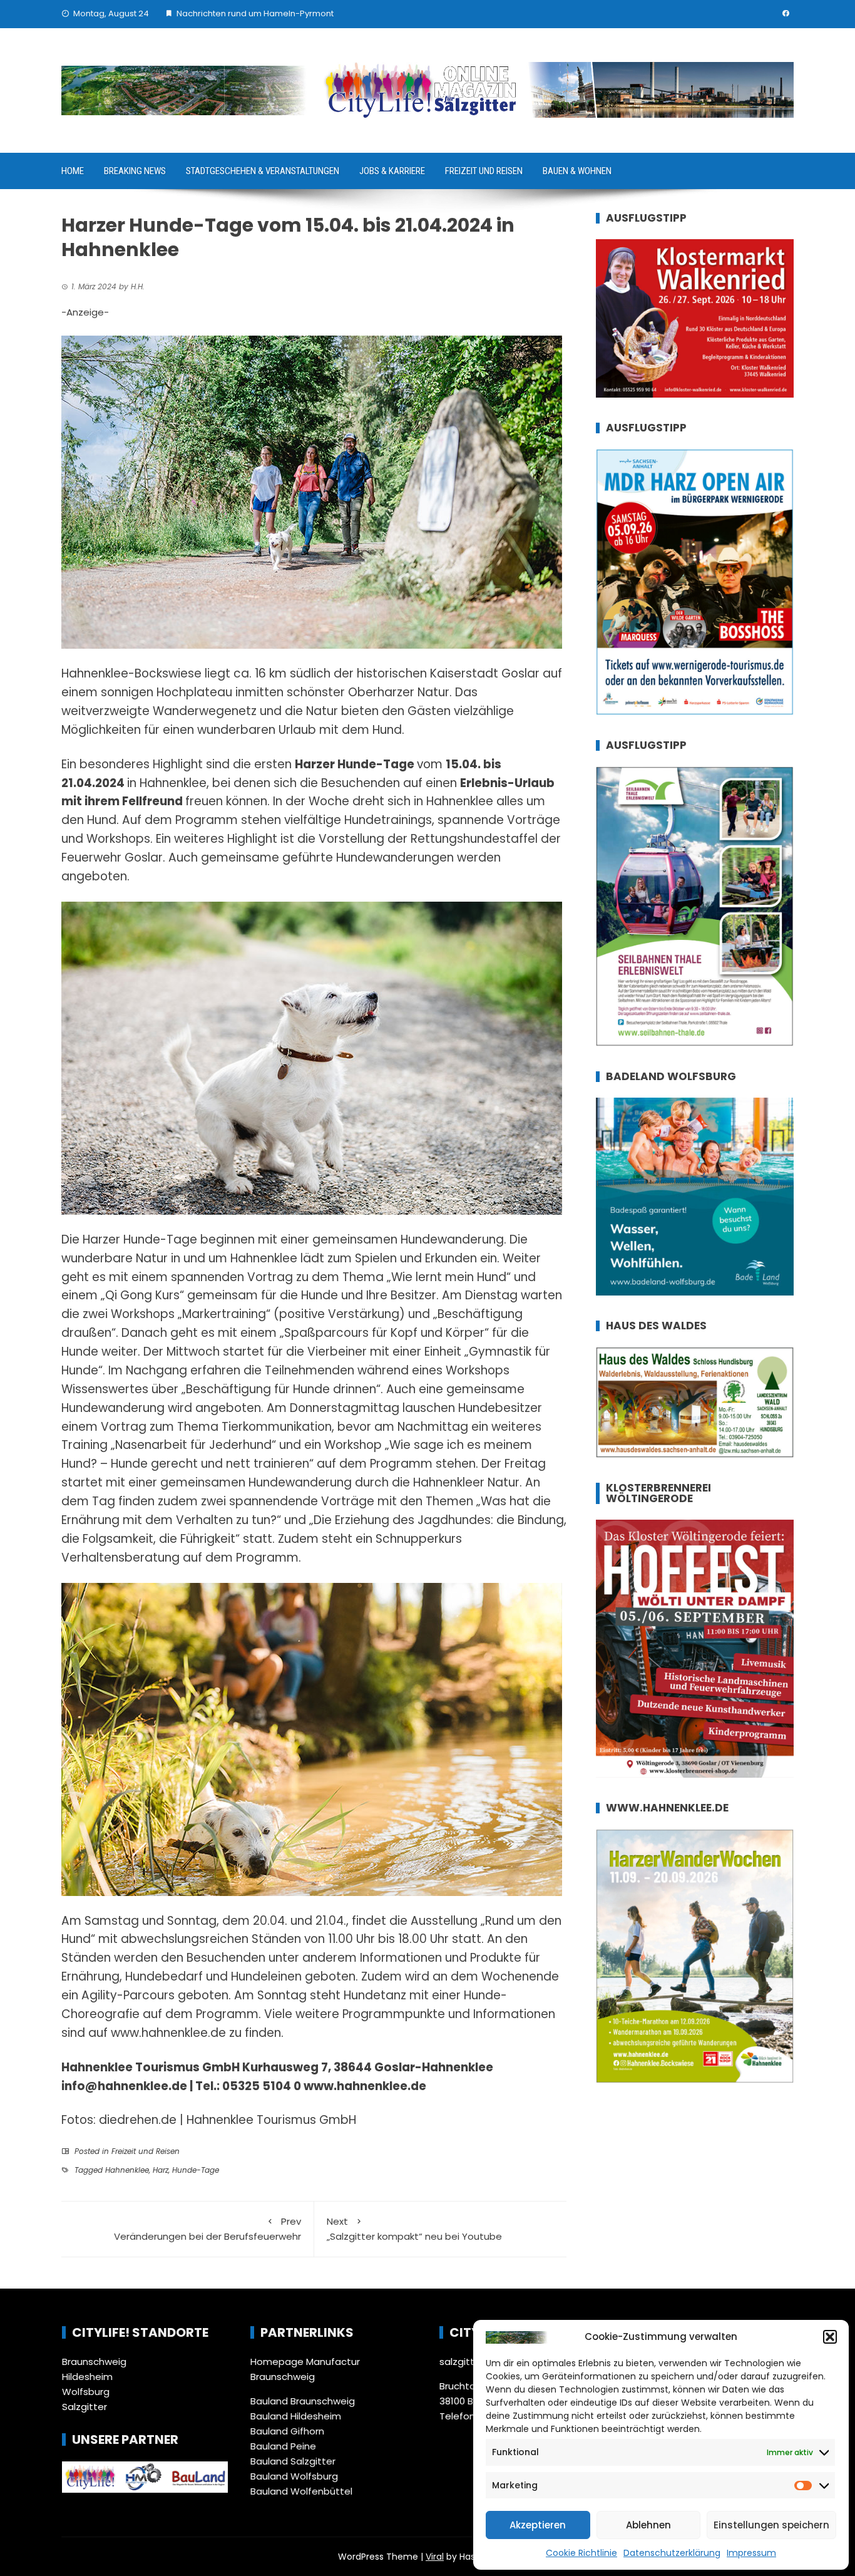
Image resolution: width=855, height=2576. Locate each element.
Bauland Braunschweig (303, 2401)
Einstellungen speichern (771, 2525)
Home (73, 171)
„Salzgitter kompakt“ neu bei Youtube (414, 2229)
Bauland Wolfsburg (294, 2476)
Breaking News (135, 171)
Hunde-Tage (196, 2170)
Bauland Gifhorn (287, 2431)
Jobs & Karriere (392, 171)
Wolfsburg (86, 2392)
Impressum (751, 2553)
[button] (830, 2337)
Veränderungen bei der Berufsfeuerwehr (207, 2229)
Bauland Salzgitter (293, 2461)
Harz (161, 2170)
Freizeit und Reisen (484, 171)
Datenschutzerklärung (672, 2553)
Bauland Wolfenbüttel (301, 2491)
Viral (435, 2557)
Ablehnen (648, 2525)
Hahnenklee (127, 2170)
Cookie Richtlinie (581, 2553)
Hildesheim (87, 2377)
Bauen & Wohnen (577, 171)
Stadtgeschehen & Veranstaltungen (263, 171)
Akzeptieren (538, 2525)
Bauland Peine (283, 2446)
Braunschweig (94, 2362)
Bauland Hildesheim (296, 2416)
